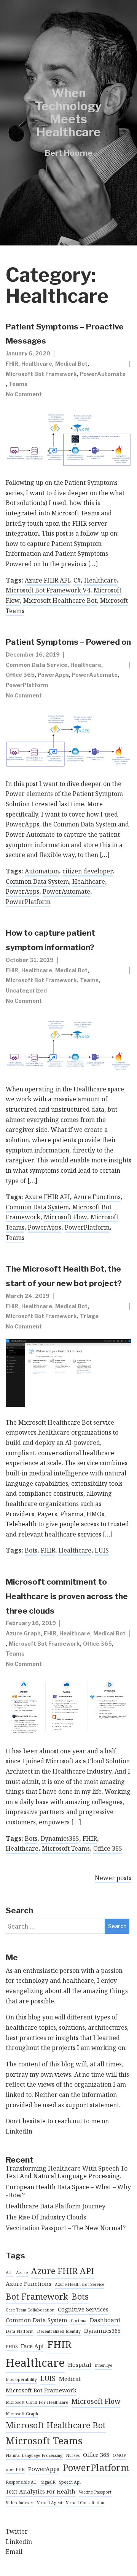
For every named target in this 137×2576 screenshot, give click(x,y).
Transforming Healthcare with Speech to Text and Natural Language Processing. (67, 2172)
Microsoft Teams (66, 1848)
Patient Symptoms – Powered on (68, 642)
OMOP (119, 2455)
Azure (22, 2273)
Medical (70, 2379)
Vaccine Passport (95, 2492)
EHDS (12, 2347)
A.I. (9, 2273)
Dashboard (105, 2320)
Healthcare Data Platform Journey (56, 2206)
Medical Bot (71, 364)
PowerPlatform (27, 685)
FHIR (12, 364)
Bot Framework (37, 2296)
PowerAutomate (103, 374)
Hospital (80, 2365)
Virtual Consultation (85, 2503)
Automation (42, 871)
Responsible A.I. (22, 2482)
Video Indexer (20, 2503)
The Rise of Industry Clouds (46, 2217)
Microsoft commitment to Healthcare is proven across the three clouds (67, 1596)
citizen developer (88, 871)
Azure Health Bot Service (80, 2284)
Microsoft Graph (22, 2414)
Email (14, 2552)
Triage (89, 1316)
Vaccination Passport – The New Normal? (66, 2228)
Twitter (17, 2531)
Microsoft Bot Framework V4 (48, 590)
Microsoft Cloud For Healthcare (37, 2402)
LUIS (102, 1550)
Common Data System (37, 881)
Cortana (79, 2321)
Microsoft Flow (65, 1217)
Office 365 (20, 675)
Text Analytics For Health (41, 2491)
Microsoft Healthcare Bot (60, 600)
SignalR (48, 2482)
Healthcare (37, 364)
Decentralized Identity (59, 2331)
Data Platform (20, 2331)
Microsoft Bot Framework (41, 374)
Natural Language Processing (34, 2455)
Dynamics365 (60, 1838)
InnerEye (104, 2365)
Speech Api (70, 2482)
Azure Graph (23, 1633)
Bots (31, 1550)
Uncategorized (26, 990)
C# (77, 580)
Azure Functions (97, 1197)
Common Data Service (37, 665)
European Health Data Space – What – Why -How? (68, 2191)
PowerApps (53, 675)
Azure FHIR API (47, 580)
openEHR (15, 2469)
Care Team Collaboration (30, 2310)
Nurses (73, 2455)
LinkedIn (19, 2131)
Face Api (32, 2346)
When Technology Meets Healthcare (68, 113)
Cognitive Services (83, 2309)
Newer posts (113, 1878)
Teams (18, 384)
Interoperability (21, 2379)
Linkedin (19, 2542)
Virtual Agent (50, 2503)
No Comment (24, 394)
